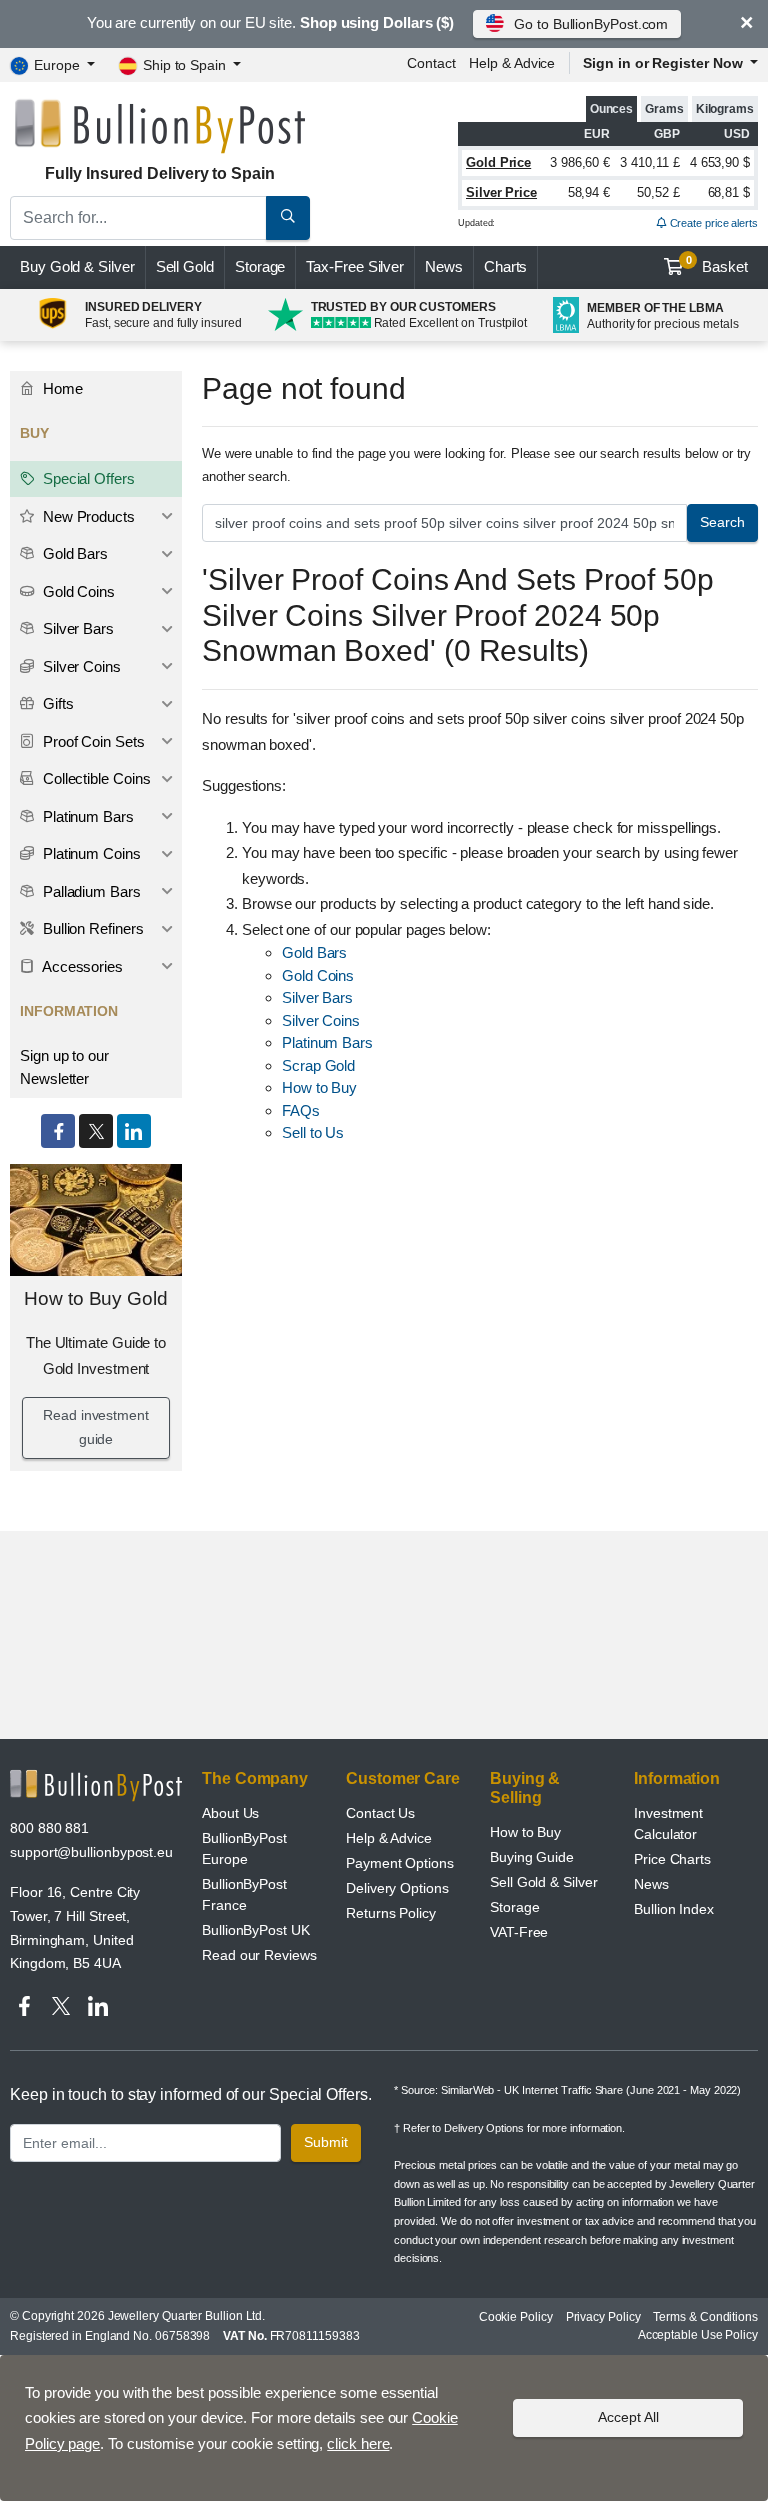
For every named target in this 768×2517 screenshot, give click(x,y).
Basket (717, 265)
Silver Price (501, 192)
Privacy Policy (603, 2317)
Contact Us (380, 1813)
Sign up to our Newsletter (64, 1067)
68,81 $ (729, 192)
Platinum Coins (90, 853)
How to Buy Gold (96, 1298)
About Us (230, 1813)
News (444, 266)
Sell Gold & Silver (544, 1882)
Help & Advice (512, 63)
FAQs (301, 1110)
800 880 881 (49, 1828)
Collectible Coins (95, 778)
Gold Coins (318, 975)
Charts (506, 266)
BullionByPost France (244, 1894)
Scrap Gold (318, 1065)
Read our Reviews (259, 1955)
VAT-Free (519, 1932)
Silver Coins (321, 1020)
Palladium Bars (90, 891)
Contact (431, 63)
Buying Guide (532, 1857)
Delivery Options (397, 1888)
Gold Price (498, 162)
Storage (260, 266)
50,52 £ (658, 192)
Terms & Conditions (705, 2317)
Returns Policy (391, 1913)
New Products (87, 516)
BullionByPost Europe (244, 1848)
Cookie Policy (516, 2317)
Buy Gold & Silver (77, 266)
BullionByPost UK (256, 1930)
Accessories (81, 966)
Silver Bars (317, 997)
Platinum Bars (327, 1042)
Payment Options (400, 1863)
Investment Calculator (668, 1823)
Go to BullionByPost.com (591, 24)
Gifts (56, 703)
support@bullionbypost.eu (91, 1852)
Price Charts (672, 1859)
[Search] (288, 218)
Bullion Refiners (91, 928)
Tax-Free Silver (355, 266)
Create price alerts (712, 223)
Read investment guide (96, 1427)
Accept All (628, 2417)
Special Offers (87, 478)
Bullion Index (674, 1909)
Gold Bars (314, 952)
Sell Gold (185, 266)
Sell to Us (313, 1132)
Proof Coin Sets (92, 741)
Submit (326, 2142)
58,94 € (589, 192)
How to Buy (319, 1087)
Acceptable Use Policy (698, 2335)
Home (61, 388)
